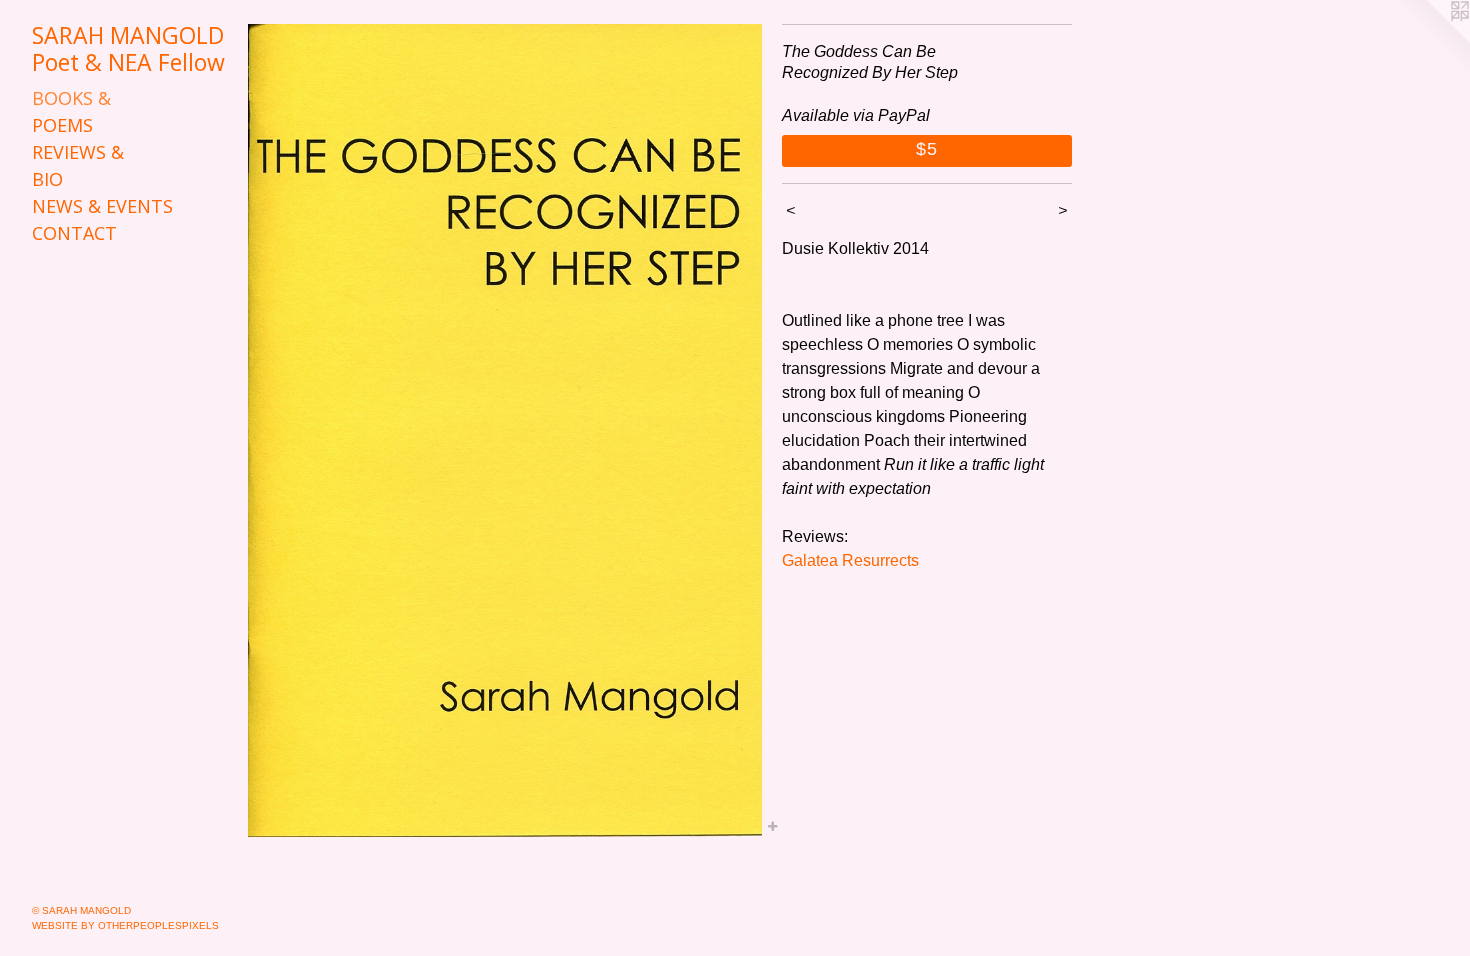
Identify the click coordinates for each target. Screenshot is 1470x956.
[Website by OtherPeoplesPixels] (1430, 40)
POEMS (62, 125)
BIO (47, 179)
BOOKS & (71, 98)
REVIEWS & (78, 152)
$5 (927, 149)
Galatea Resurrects (850, 560)
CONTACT (74, 233)
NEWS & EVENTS (102, 206)
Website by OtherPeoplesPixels (125, 925)
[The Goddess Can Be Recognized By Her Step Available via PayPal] (505, 430)
